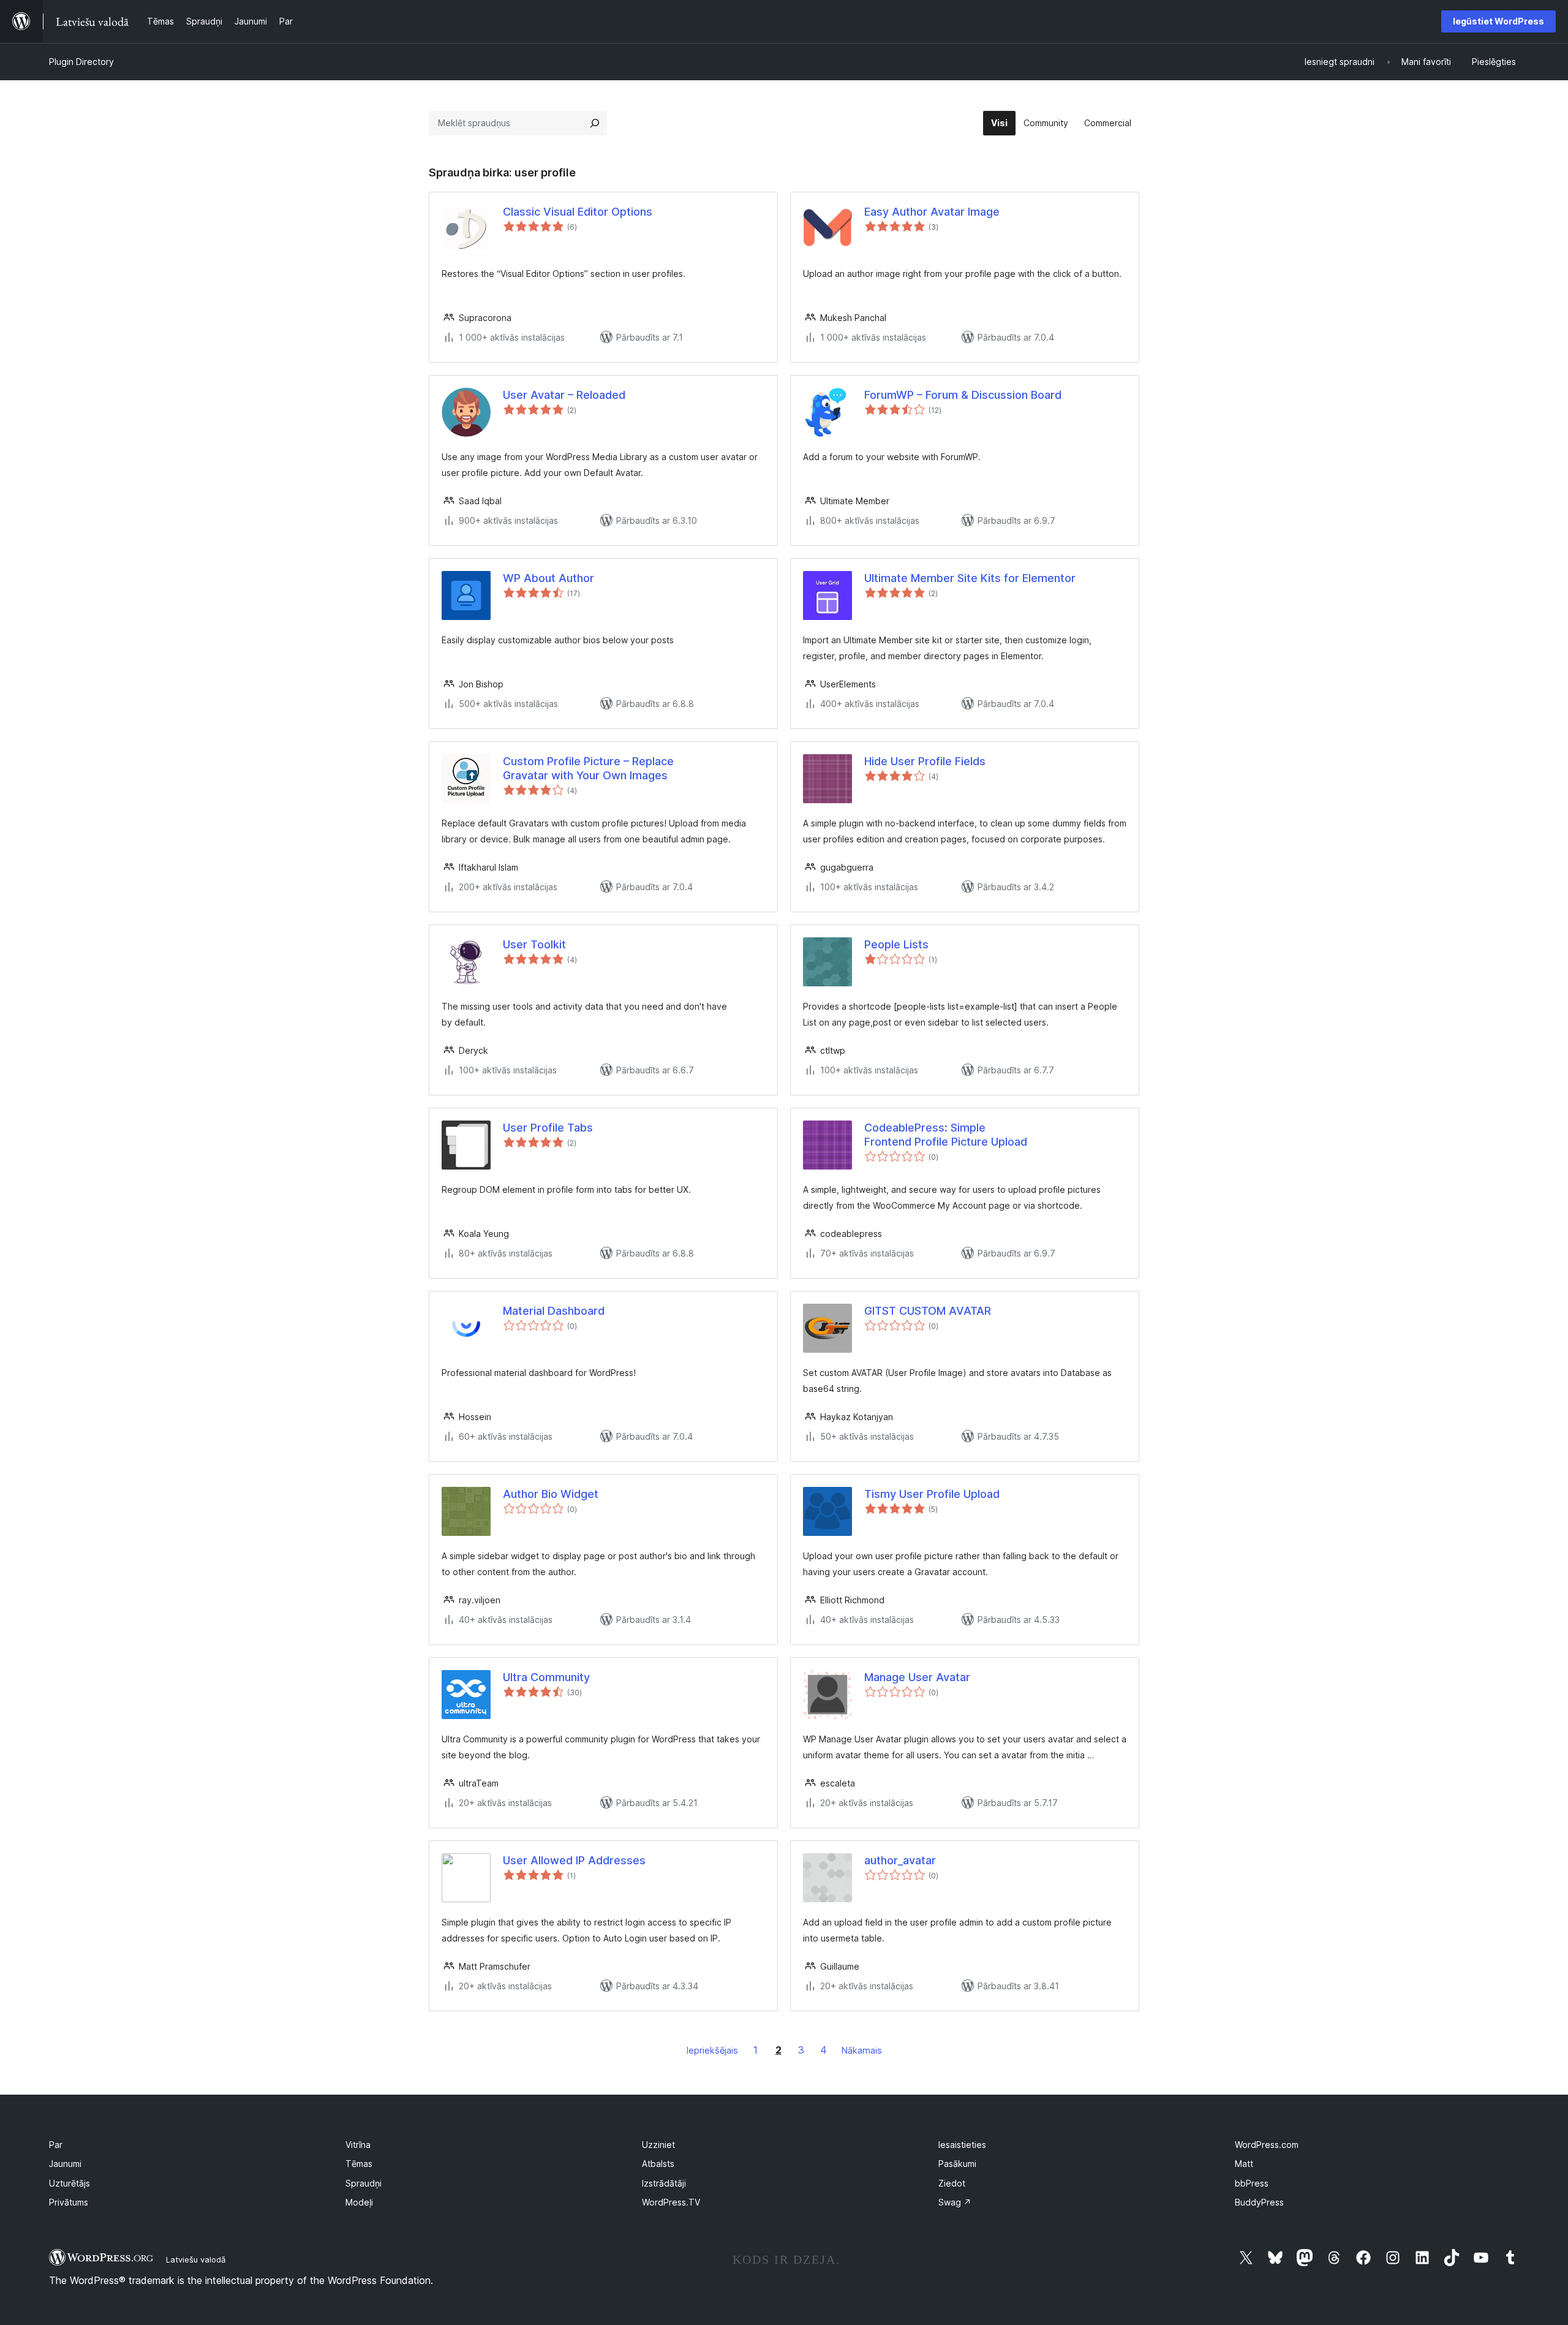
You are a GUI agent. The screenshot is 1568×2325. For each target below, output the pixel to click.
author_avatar (900, 1860)
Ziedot (952, 2183)
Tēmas (359, 2164)
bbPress (1252, 2183)
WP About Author (548, 578)
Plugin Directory (81, 62)
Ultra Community (546, 1677)
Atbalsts (658, 2164)
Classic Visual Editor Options (578, 212)
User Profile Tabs (548, 1128)
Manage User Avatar (917, 1677)
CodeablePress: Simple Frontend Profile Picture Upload (946, 1135)
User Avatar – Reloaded (564, 395)
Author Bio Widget (551, 1494)
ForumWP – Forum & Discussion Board (963, 395)
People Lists (896, 944)
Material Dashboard (554, 1311)
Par (56, 2145)
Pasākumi (957, 2164)
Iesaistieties (962, 2145)
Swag (955, 2202)
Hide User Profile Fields (925, 761)
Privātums (69, 2202)
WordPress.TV (671, 2202)
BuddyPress (1259, 2202)
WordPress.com (1267, 2145)
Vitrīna (358, 2145)
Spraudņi (364, 2183)
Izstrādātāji (664, 2183)
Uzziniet (658, 2145)
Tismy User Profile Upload (932, 1494)
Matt (1244, 2164)
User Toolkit (534, 944)
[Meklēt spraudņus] (595, 123)
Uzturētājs (70, 2183)
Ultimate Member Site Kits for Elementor (970, 578)
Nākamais (862, 2050)
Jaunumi (65, 2164)
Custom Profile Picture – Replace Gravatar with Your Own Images (588, 768)
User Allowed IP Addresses (574, 1860)
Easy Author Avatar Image (932, 212)
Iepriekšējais (712, 2050)
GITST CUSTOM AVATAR (928, 1311)
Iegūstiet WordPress (1498, 21)
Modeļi (359, 2202)
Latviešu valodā (196, 2259)
